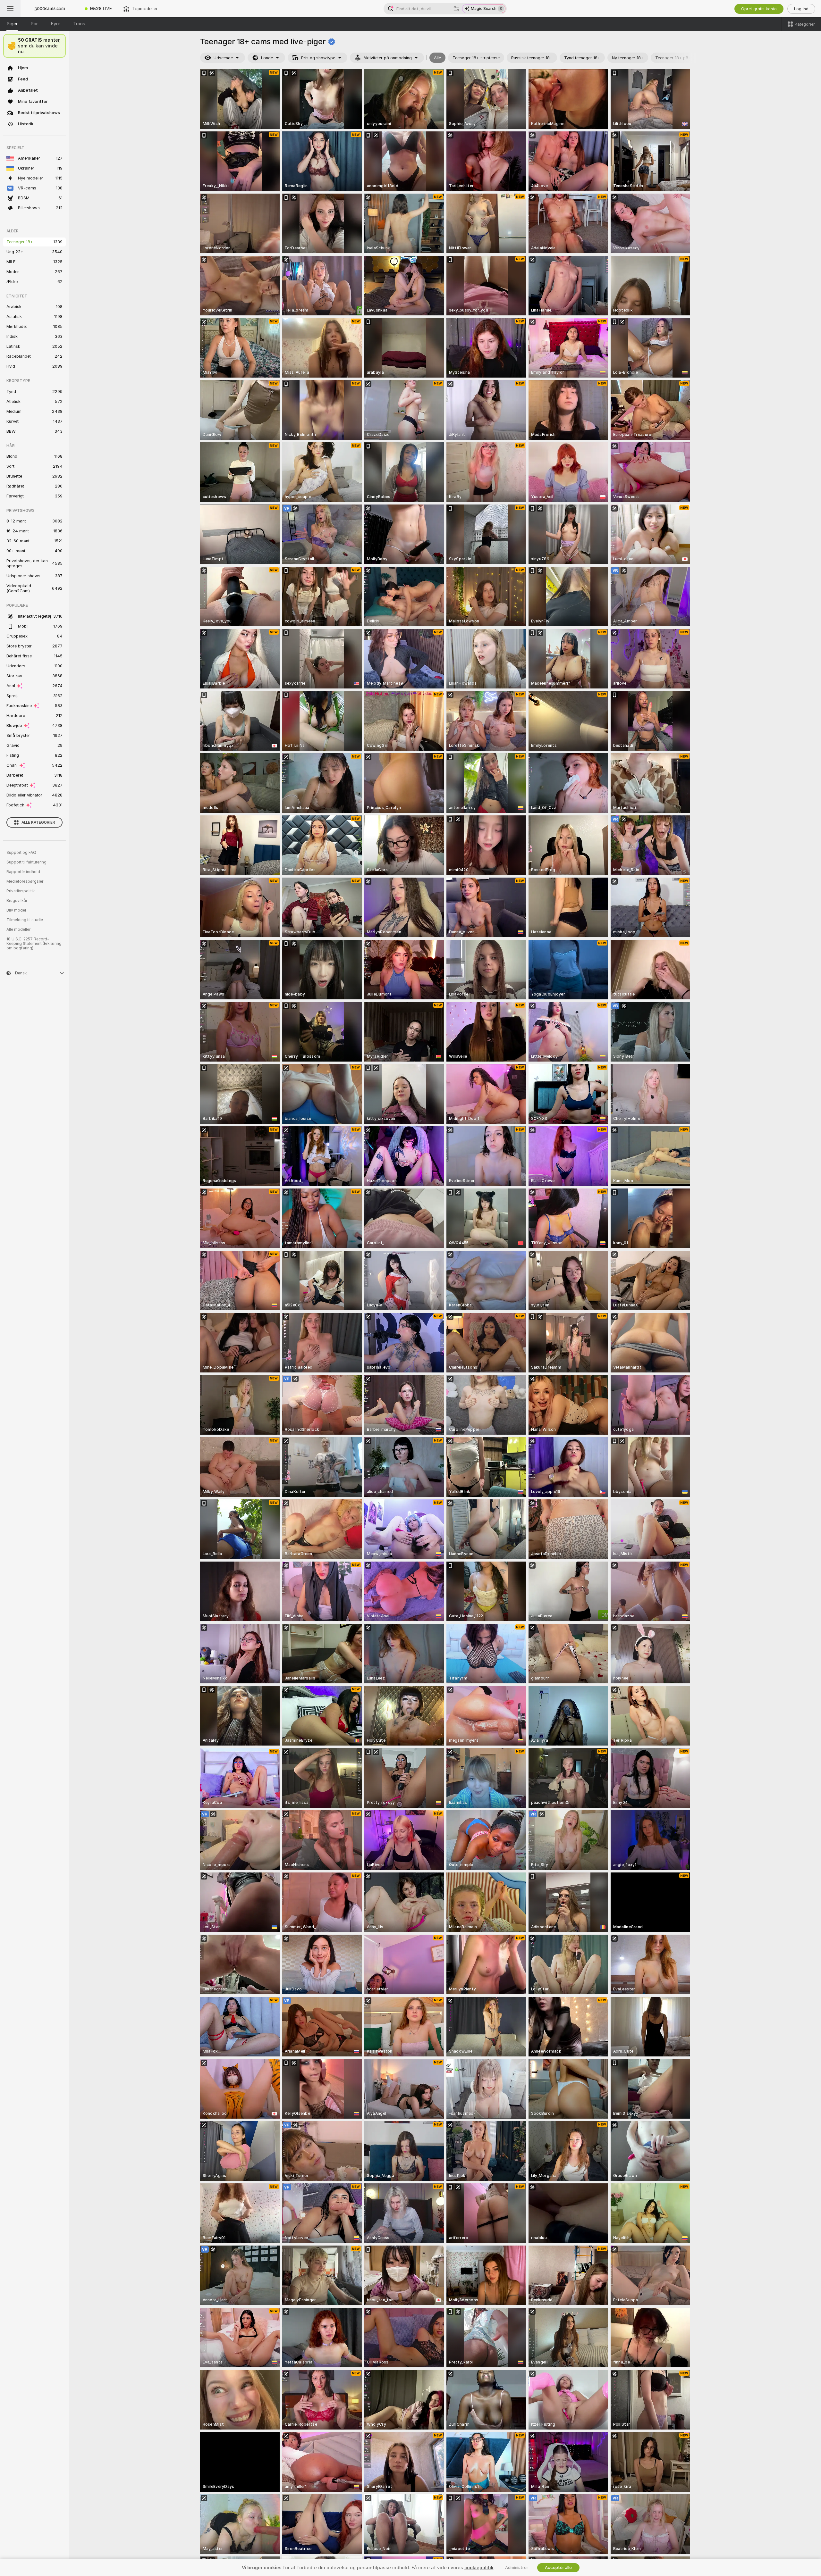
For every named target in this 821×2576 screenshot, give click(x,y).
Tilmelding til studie (25, 920)
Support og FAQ (21, 853)
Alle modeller (18, 930)
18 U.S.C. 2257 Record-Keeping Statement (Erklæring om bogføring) (34, 944)
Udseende (223, 58)
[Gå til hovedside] (50, 9)
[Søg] (456, 9)
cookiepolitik (479, 2568)
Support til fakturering (26, 862)
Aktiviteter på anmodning (388, 58)
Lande (267, 58)
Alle (437, 58)
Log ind (801, 9)
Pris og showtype (318, 58)
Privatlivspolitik (21, 891)
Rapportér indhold (23, 872)
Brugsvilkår (17, 901)
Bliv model (16, 910)
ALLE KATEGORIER (38, 822)
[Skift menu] (10, 9)
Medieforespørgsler (25, 881)
